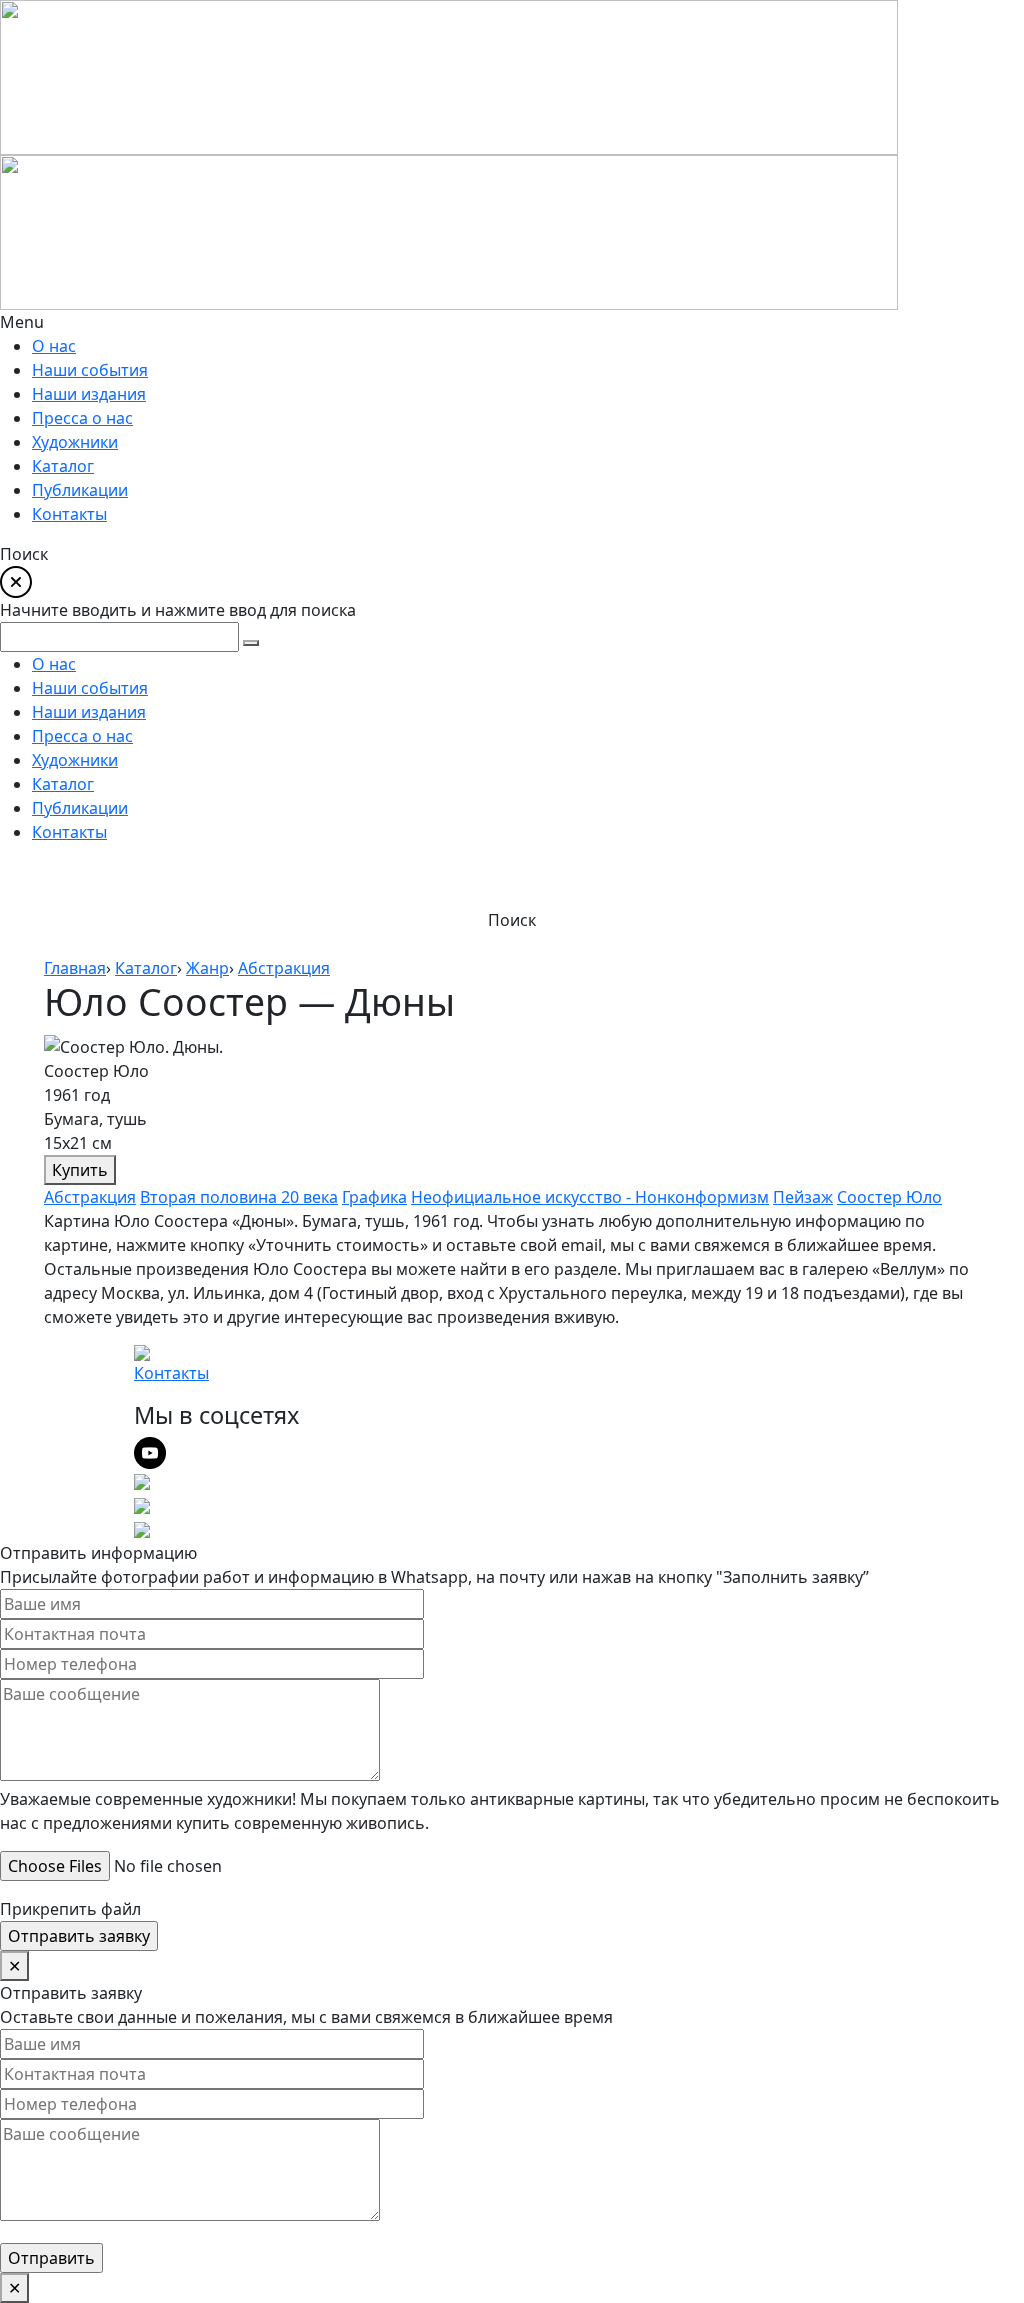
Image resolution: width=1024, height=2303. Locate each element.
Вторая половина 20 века (239, 1197)
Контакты (171, 1373)
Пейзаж (803, 1197)
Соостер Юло (889, 1197)
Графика (374, 1197)
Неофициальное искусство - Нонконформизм (590, 1197)
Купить (80, 1170)
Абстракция (90, 1197)
